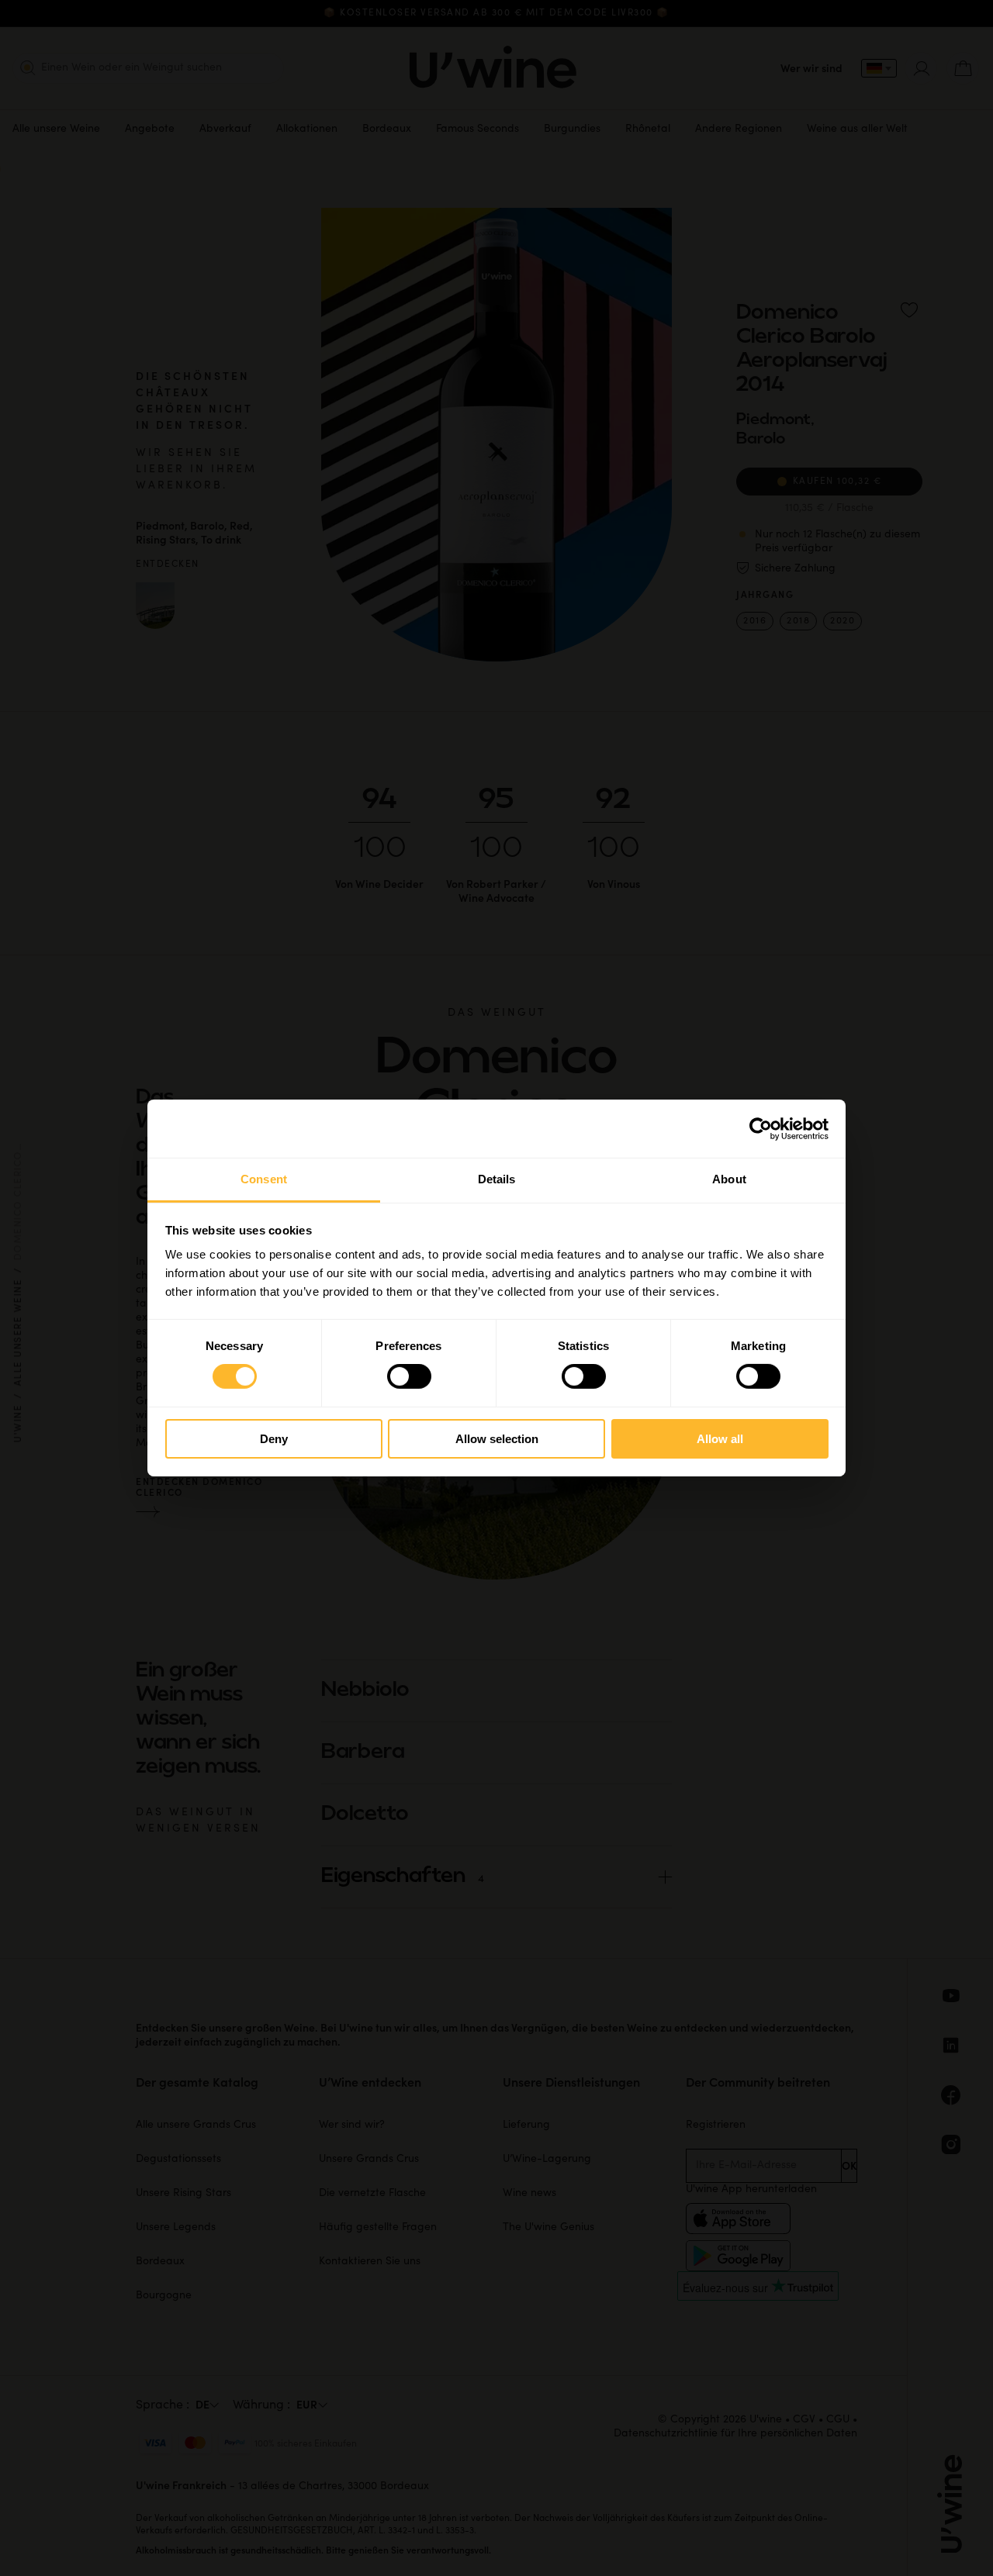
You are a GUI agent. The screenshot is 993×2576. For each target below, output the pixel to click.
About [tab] (729, 1179)
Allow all (720, 1439)
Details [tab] (497, 1179)
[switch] (409, 1376)
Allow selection (497, 1439)
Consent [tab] (264, 1179)
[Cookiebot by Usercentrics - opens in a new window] (761, 1128)
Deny (274, 1439)
